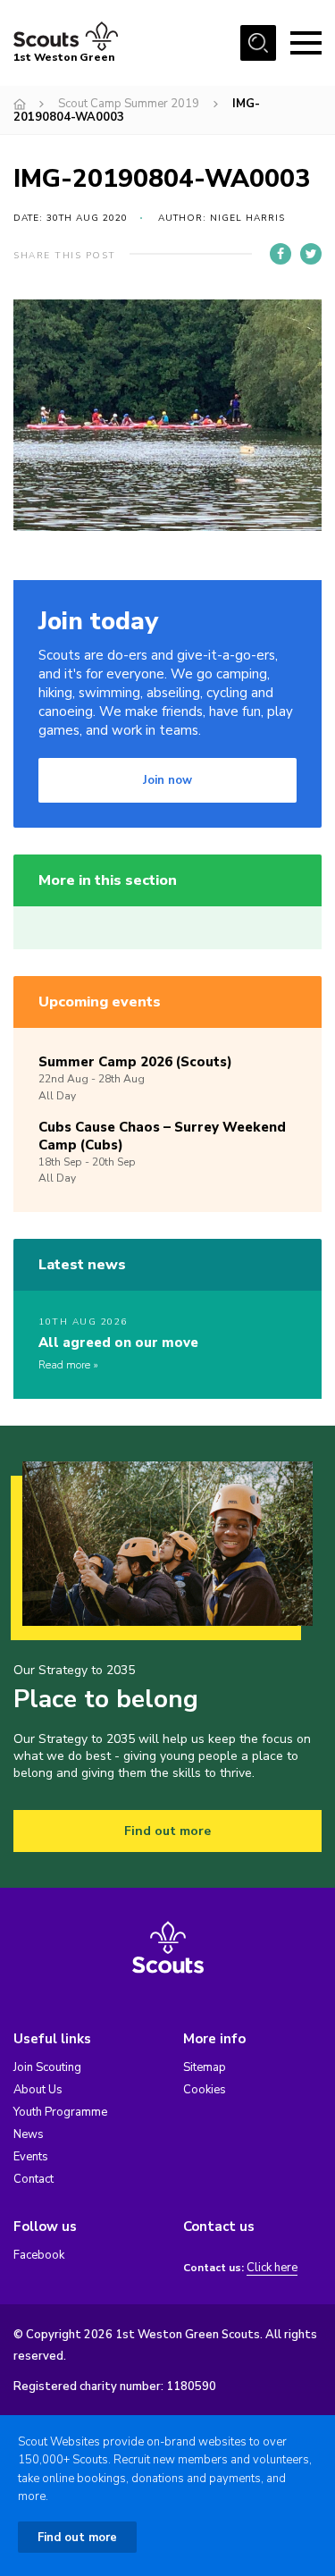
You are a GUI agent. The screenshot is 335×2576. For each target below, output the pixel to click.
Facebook (39, 2255)
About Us (38, 2090)
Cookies (205, 2090)
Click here (272, 2268)
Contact (33, 2179)
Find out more (167, 1831)
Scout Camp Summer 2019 (129, 104)
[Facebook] (281, 254)
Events (31, 2157)
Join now (167, 780)
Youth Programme (60, 2112)
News (29, 2134)
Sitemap (205, 2067)
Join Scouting (47, 2067)
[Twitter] (311, 254)
